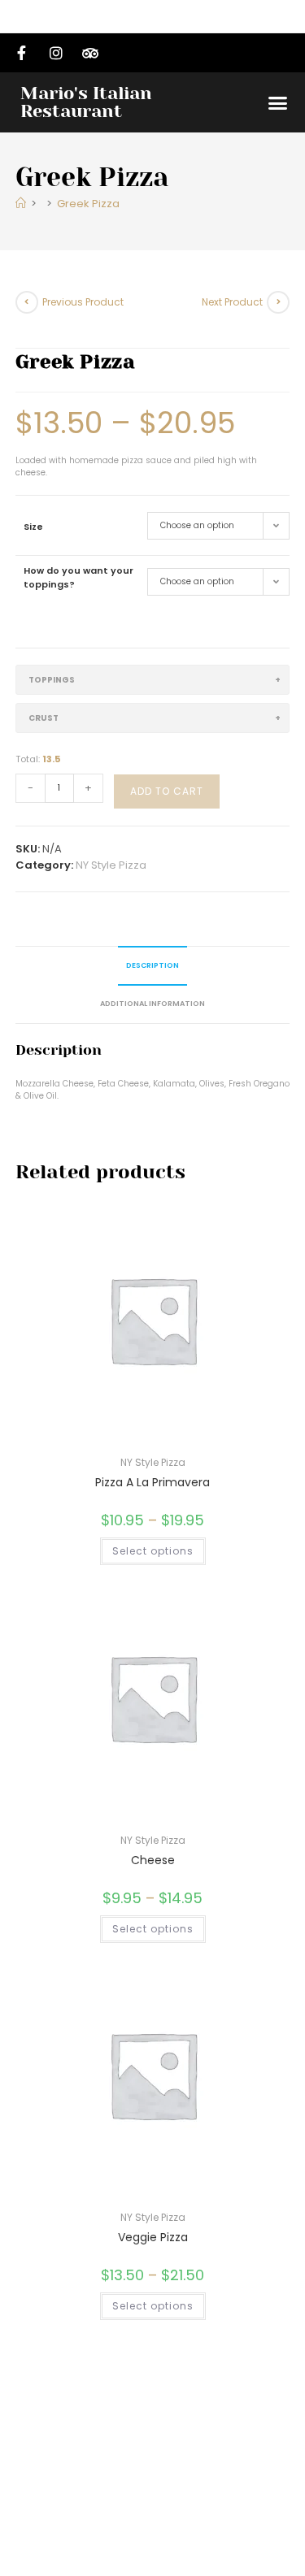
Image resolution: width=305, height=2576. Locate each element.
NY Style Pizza (111, 865)
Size (33, 527)
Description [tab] (152, 965)
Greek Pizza (88, 204)
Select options (153, 1551)
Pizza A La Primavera (152, 1482)
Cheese (153, 1860)
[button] (278, 102)
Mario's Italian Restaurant (86, 102)
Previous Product (83, 302)
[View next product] (278, 302)
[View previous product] (27, 302)
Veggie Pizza (153, 2237)
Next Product (232, 302)
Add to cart (167, 791)
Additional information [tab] (152, 1004)
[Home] (21, 204)
